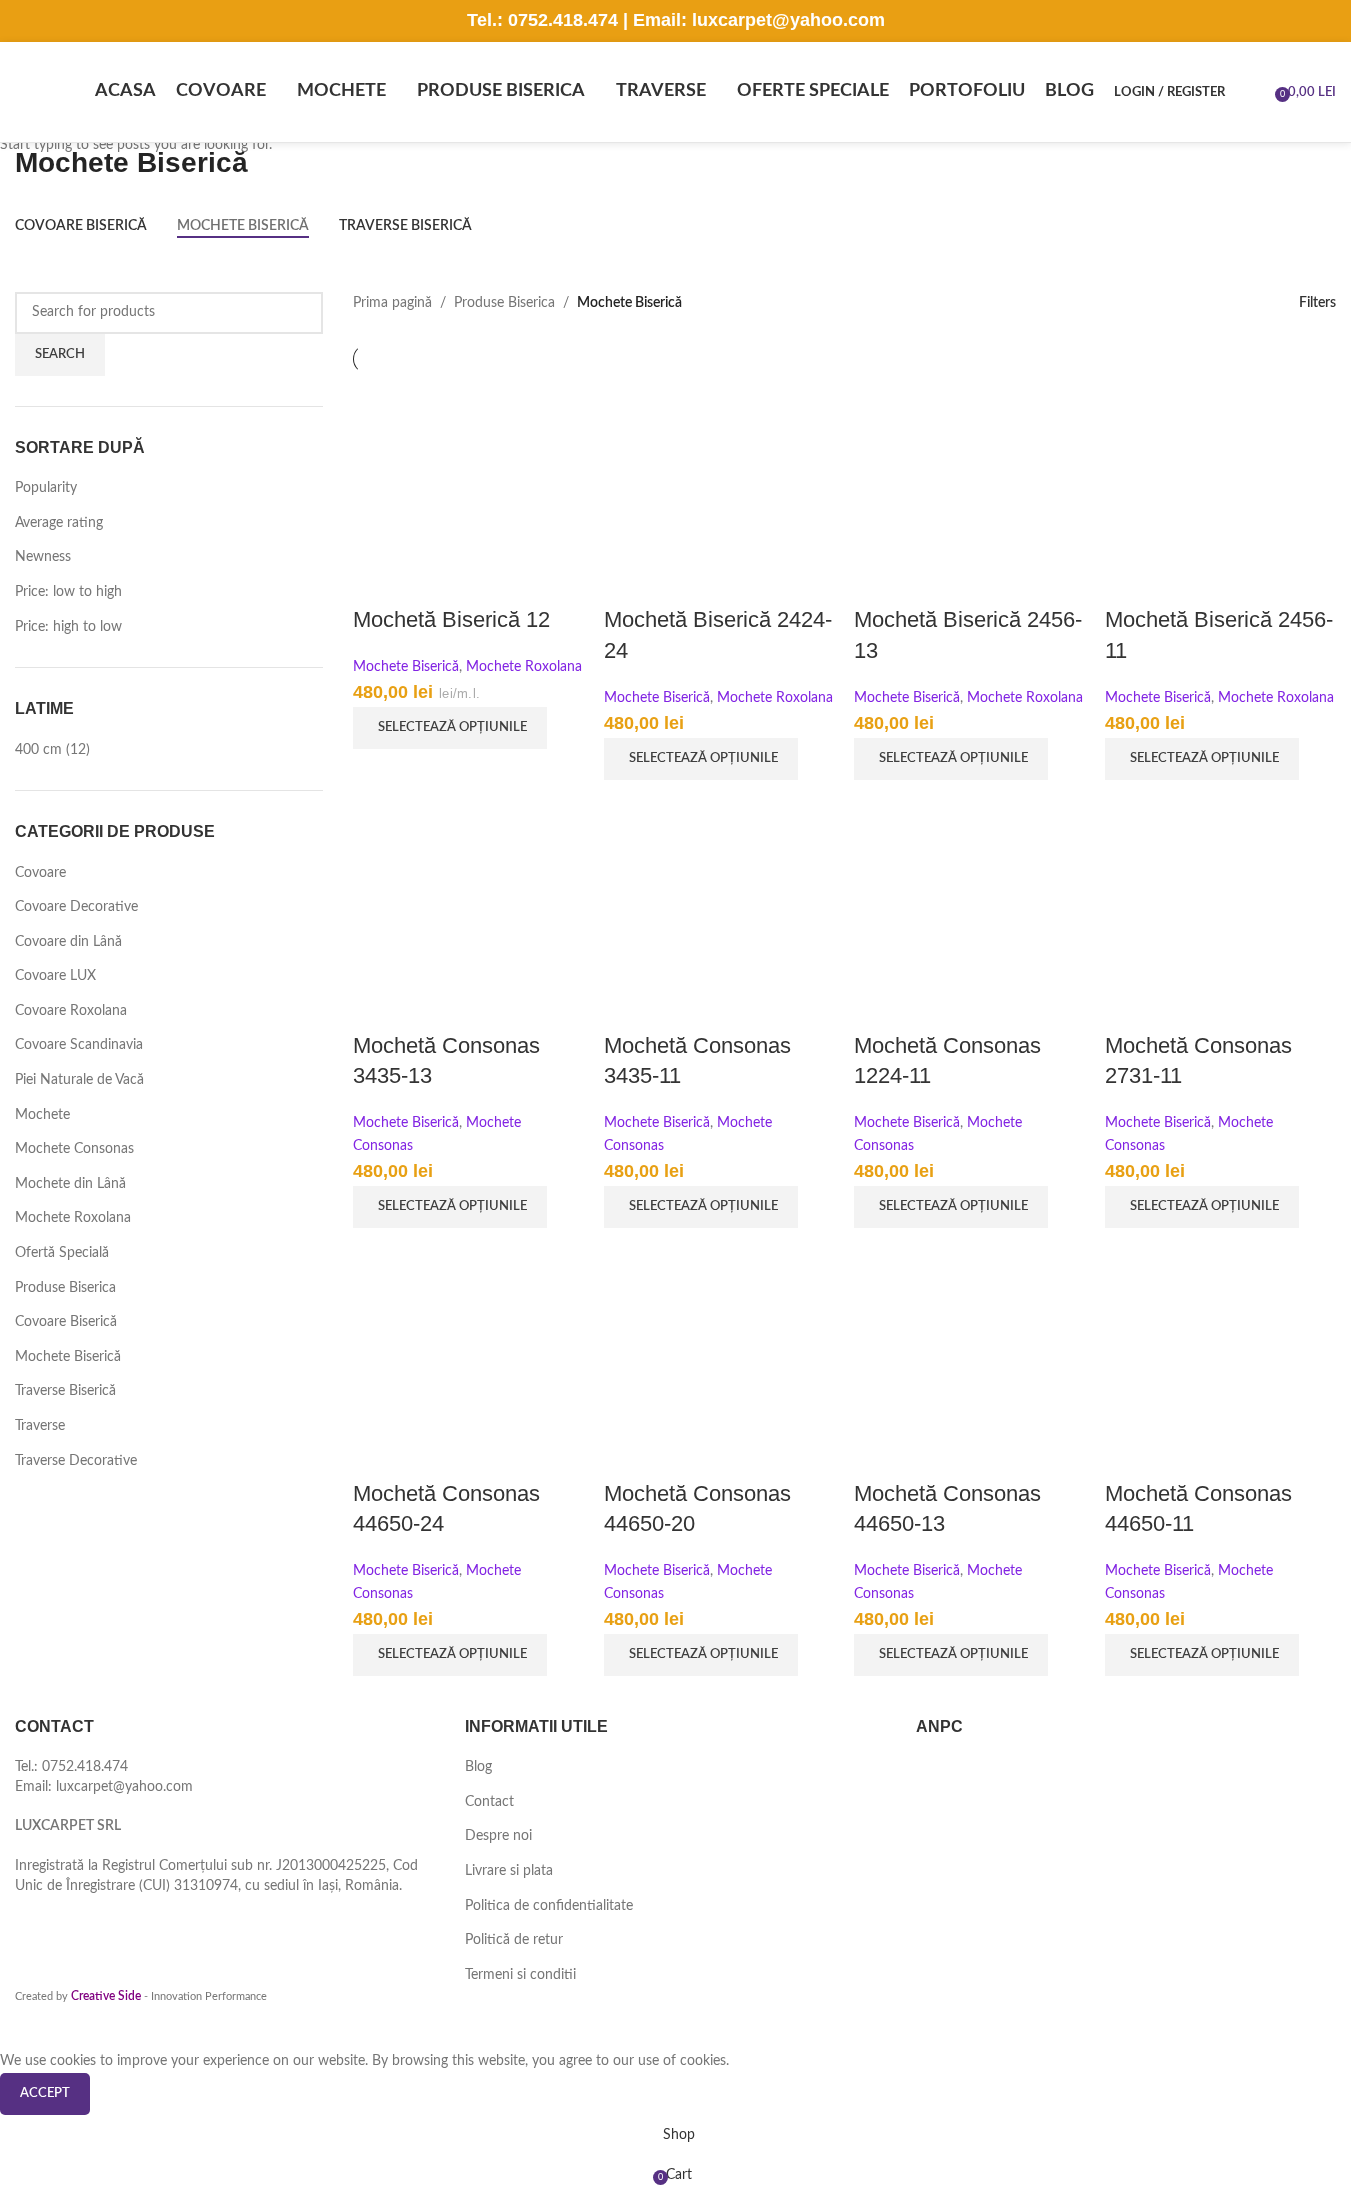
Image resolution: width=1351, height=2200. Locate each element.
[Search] (1253, 92)
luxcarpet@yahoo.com (788, 20)
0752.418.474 (563, 20)
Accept (45, 2093)
